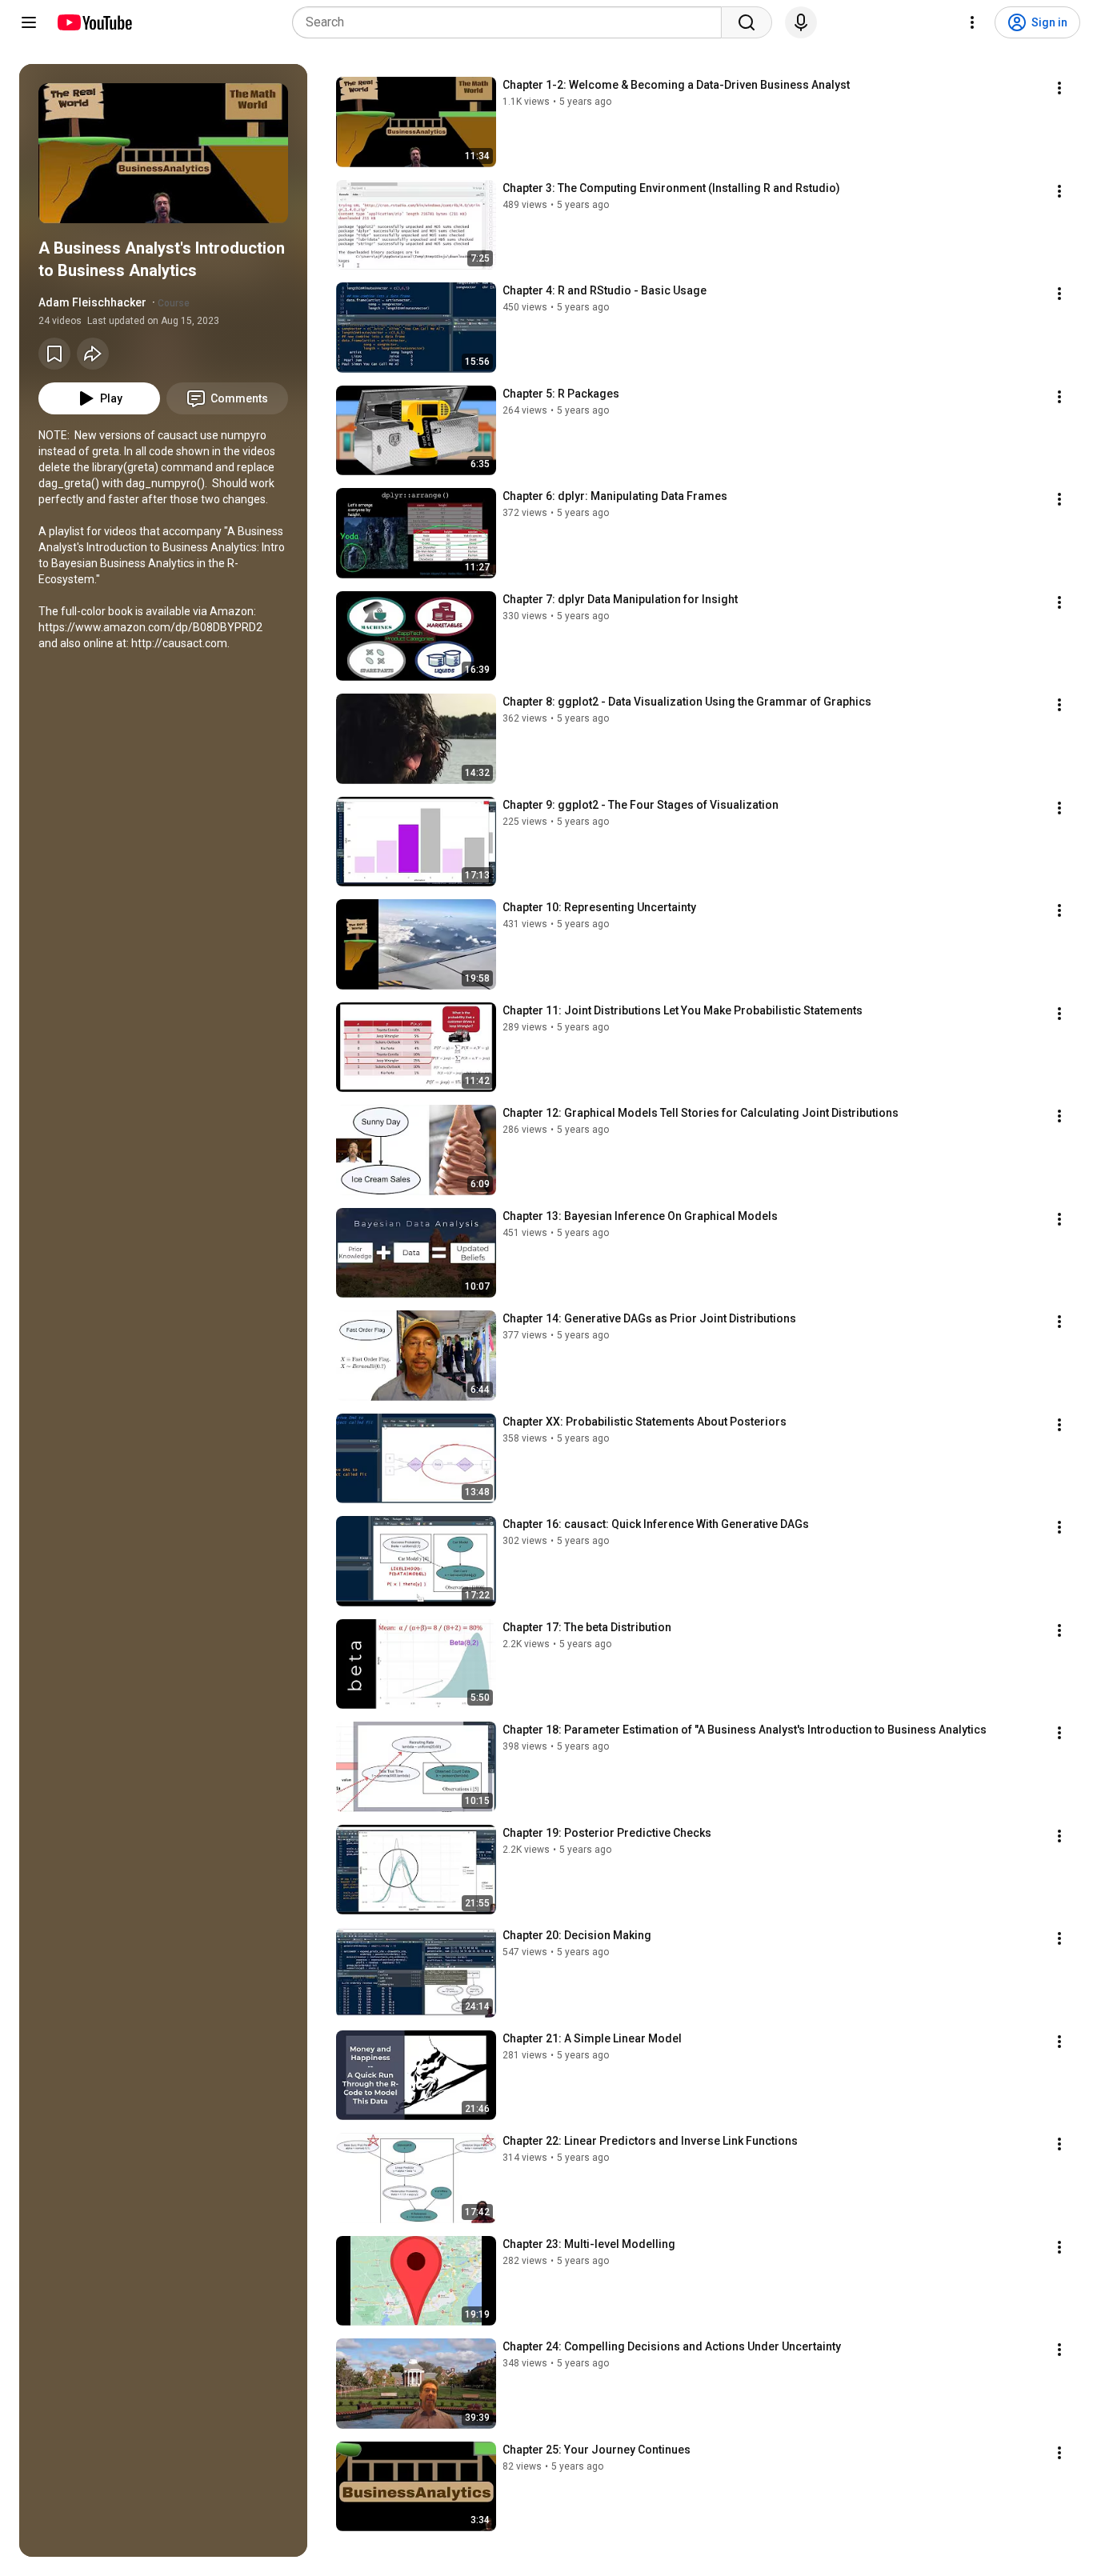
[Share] (93, 354)
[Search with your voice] (801, 22)
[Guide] (29, 22)
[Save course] (54, 354)
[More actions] (1059, 88)
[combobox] (512, 22)
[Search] (747, 22)
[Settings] (972, 22)
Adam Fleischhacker (92, 302)
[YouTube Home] (94, 22)
